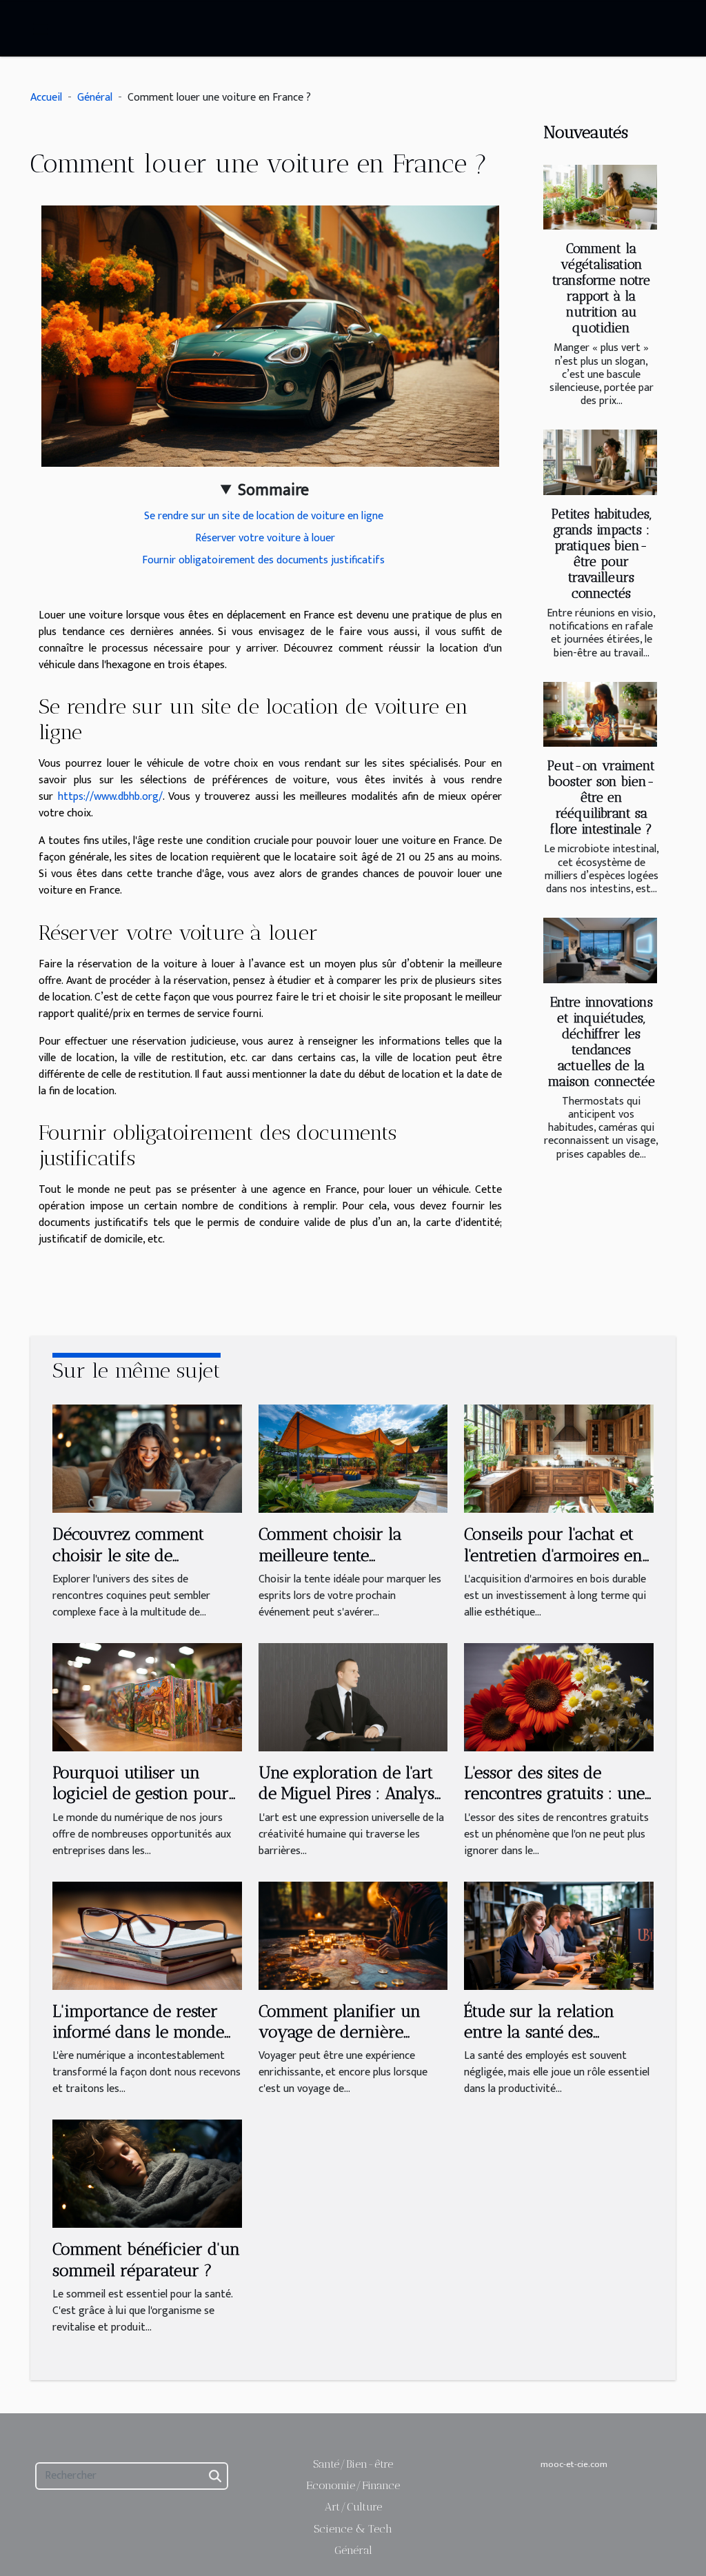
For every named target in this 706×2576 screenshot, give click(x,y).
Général (95, 98)
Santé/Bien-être (353, 2464)
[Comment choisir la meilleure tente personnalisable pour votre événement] (353, 1459)
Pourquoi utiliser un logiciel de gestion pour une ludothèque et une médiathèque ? (141, 1804)
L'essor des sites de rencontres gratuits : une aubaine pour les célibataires (554, 1804)
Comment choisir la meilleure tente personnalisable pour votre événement (336, 1565)
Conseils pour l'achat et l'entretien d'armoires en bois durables (553, 1555)
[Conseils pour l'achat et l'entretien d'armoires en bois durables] (559, 1459)
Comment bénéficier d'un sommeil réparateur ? (146, 2259)
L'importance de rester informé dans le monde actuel (138, 2032)
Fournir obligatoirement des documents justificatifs (265, 560)
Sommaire (273, 490)
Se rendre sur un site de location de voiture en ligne (265, 516)
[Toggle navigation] (41, 29)
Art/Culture (353, 2507)
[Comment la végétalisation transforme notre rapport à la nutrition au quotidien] (600, 197)
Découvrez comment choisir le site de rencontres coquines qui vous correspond (141, 1565)
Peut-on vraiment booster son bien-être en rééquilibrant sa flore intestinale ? (601, 797)
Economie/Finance (353, 2485)
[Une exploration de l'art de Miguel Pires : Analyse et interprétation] (353, 1697)
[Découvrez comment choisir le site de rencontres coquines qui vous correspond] (147, 1459)
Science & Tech (353, 2529)
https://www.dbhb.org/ (110, 797)
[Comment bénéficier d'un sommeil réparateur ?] (147, 2174)
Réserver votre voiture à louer (265, 538)
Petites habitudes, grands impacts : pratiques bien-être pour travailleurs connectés (602, 554)
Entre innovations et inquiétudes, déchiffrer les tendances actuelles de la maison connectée (602, 1042)
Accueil (46, 98)
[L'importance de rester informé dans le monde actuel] (147, 1935)
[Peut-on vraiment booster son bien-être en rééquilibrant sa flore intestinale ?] (600, 714)
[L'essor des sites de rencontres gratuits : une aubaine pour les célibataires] (559, 1697)
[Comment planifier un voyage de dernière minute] (353, 1935)
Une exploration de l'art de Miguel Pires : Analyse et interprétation (351, 1793)
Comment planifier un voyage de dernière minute (340, 2032)
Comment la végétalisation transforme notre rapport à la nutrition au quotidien (601, 288)
